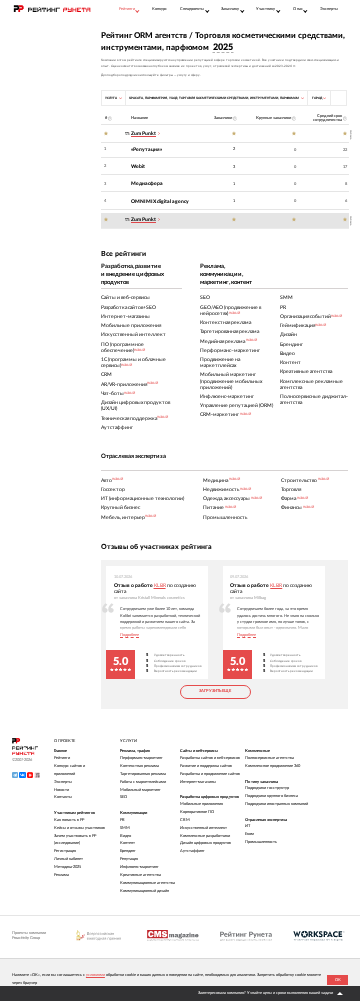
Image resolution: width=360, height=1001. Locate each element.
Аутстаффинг (192, 851)
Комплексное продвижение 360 (272, 766)
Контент (127, 843)
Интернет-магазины (198, 782)
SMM (125, 828)
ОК (338, 980)
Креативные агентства (140, 875)
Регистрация (65, 851)
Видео (125, 836)
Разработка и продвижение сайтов (210, 774)
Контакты (63, 797)
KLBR (160, 585)
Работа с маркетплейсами (143, 782)
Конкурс (159, 9)
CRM (185, 820)
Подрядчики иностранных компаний (276, 804)
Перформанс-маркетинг (141, 758)
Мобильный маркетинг (140, 790)
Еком (249, 834)
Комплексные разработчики (205, 836)
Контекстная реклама (139, 766)
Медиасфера (147, 183)
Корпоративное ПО (197, 812)
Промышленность (261, 842)
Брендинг (128, 851)
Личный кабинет (68, 859)
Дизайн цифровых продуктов (205, 843)
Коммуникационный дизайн (144, 891)
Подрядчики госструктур (267, 788)
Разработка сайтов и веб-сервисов (210, 758)
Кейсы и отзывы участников (79, 828)
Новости (61, 790)
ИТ (247, 826)
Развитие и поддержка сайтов (206, 766)
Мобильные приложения (201, 804)
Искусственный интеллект (203, 828)
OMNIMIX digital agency (160, 201)
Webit (138, 166)
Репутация (129, 859)
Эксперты (329, 9)
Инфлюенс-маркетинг (139, 867)
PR (122, 820)
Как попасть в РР (69, 820)
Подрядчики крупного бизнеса (271, 796)
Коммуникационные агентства (147, 883)
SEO (123, 797)
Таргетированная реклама (143, 774)
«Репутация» (146, 149)
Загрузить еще (215, 691)
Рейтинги (62, 758)
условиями (95, 975)
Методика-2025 (67, 867)
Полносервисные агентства (269, 758)
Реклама (61, 875)
